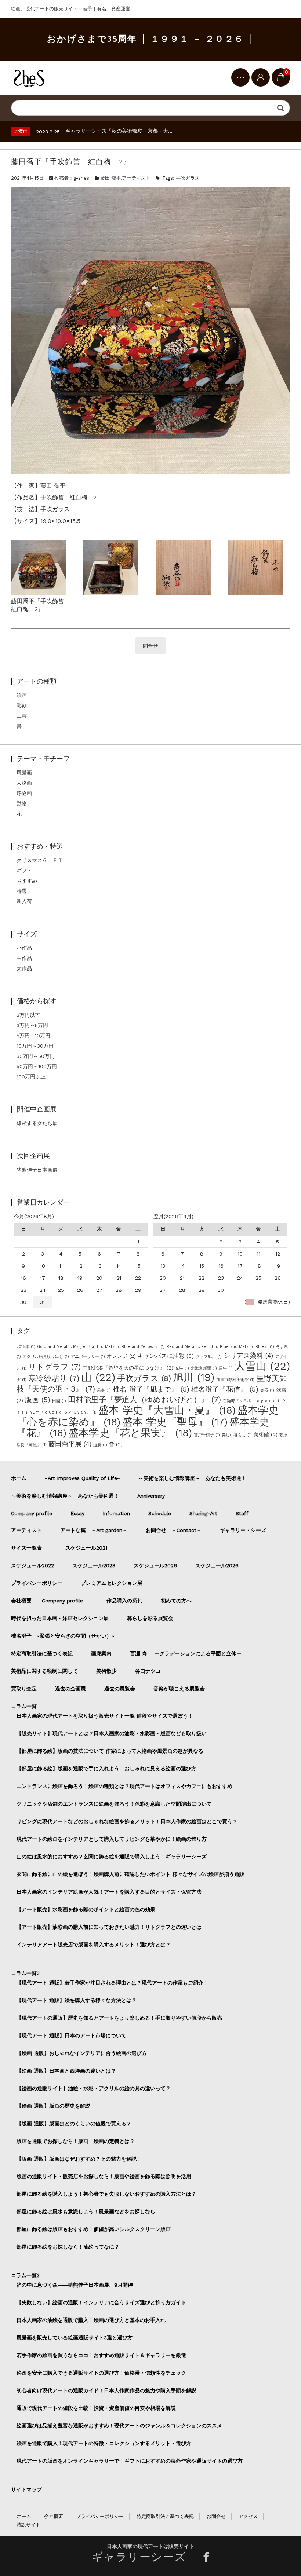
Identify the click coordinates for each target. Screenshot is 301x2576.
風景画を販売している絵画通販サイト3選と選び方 (75, 2338)
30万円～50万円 (36, 1056)
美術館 (266, 1434)
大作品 (24, 968)
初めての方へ (176, 1601)
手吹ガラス (188, 178)
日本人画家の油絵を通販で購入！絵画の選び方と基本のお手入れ (91, 2320)
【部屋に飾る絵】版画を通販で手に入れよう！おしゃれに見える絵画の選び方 (106, 1769)
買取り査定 (24, 1689)
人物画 (24, 783)
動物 (22, 803)
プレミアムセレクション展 (112, 1583)
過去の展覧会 (120, 1689)
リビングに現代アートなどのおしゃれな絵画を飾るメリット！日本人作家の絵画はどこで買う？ (127, 1821)
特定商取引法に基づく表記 (42, 1653)
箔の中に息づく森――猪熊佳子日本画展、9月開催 (75, 2285)
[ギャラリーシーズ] (29, 78)
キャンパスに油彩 (166, 1356)
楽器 (267, 1390)
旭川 (194, 1377)
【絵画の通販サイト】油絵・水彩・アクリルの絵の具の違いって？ (94, 2088)
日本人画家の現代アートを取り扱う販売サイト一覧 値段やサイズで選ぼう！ (105, 1716)
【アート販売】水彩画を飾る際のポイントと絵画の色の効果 (86, 1909)
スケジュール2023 (94, 1565)
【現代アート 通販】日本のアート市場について (71, 2035)
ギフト (24, 871)
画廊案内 (101, 1653)
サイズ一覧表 (29, 1548)
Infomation (116, 1513)
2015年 (26, 1347)
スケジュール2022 (32, 1565)
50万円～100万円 (37, 1066)
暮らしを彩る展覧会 (150, 1618)
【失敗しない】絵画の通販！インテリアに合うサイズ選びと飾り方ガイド (101, 2302)
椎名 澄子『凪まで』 (151, 1389)
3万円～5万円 (32, 1025)
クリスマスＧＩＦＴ (40, 860)
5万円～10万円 (33, 1036)
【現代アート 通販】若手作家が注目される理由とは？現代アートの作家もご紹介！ (113, 1983)
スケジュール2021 (86, 1548)
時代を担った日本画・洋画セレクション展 (60, 1618)
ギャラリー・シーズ (243, 1530)
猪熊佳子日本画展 (37, 1170)
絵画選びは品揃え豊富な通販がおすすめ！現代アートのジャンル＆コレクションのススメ (119, 2426)
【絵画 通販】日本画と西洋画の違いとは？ (66, 2071)
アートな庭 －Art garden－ (94, 1530)
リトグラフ (55, 1367)
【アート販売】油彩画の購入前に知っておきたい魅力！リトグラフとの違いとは (109, 1927)
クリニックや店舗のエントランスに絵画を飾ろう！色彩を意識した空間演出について (114, 1804)
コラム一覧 (24, 1706)
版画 (38, 1400)
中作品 (24, 958)
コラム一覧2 (25, 1973)
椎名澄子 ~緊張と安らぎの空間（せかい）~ (63, 1636)
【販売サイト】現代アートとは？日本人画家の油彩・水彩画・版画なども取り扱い (112, 1733)
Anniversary (151, 1496)
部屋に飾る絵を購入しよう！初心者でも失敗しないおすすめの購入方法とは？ (106, 2194)
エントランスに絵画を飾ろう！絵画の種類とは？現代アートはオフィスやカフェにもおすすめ (124, 1786)
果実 (104, 1390)
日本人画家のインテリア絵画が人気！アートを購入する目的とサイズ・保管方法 (109, 1892)
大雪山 (262, 1366)
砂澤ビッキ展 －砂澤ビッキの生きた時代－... (116, 131)
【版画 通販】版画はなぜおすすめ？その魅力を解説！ (79, 2159)
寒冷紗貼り (54, 1378)
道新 (100, 1445)
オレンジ (121, 1356)
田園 (59, 1401)
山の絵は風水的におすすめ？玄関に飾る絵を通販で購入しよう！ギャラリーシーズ (112, 1857)
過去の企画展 (70, 1689)
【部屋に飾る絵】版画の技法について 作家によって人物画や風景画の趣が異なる (110, 1751)
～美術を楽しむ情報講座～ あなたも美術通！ (192, 1478)
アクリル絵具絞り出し (46, 1357)
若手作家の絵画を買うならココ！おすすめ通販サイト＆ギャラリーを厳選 (101, 2355)
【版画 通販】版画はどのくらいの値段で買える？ (74, 2124)
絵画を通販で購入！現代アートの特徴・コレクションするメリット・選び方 (104, 2443)
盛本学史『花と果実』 (130, 1433)
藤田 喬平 (110, 178)
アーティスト (136, 178)
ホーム (19, 1478)
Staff (242, 1513)
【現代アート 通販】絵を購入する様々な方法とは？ (77, 2000)
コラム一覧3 (25, 2275)
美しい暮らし (237, 1435)
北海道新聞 (204, 1368)
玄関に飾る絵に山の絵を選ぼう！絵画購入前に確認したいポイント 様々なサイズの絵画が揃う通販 (130, 1874)
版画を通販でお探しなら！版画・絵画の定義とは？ (76, 2141)
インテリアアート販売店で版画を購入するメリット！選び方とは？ (94, 1945)
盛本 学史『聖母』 (175, 1422)
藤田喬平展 (70, 1444)
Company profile (32, 1513)
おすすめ (27, 881)
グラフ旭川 (209, 1357)
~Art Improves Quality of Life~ (82, 1478)
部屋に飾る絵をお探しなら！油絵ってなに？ (68, 2247)
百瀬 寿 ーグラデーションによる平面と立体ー (186, 1653)
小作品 (24, 948)
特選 (22, 891)
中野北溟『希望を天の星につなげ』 (128, 1368)
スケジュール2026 (155, 1565)
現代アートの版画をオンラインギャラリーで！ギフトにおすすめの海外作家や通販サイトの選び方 (130, 2461)
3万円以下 (28, 1015)
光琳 (182, 1368)
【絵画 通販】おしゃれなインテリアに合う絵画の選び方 (82, 2053)
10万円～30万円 (35, 1046)
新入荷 (24, 901)
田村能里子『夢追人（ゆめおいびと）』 (144, 1399)
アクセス (248, 2516)
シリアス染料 (248, 1356)
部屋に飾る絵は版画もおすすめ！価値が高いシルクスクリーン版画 (94, 2229)
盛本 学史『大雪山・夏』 (167, 1410)
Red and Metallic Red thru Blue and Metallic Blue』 (220, 1347)
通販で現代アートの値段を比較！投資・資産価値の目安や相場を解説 (96, 2408)
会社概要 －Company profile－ (50, 1601)
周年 (226, 1368)
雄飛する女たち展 (37, 1123)
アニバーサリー (88, 1357)
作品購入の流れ (124, 1601)
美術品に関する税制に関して (44, 1671)
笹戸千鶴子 (207, 1435)
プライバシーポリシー (37, 1583)
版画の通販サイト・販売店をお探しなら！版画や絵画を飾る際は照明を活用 (104, 2176)
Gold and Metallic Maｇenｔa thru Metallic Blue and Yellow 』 (101, 1347)
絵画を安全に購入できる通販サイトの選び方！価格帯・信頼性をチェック (101, 2373)
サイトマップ (26, 2489)
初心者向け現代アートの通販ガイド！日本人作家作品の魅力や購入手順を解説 (106, 2390)
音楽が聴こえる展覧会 (179, 1689)
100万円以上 (31, 1077)
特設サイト (28, 2525)
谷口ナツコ (150, 1671)
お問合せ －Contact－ (174, 1530)
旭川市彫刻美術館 (235, 1380)
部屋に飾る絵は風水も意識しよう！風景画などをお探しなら (86, 2212)
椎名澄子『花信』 (225, 1389)
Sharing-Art (203, 1513)
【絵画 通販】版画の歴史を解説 (53, 2106)
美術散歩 (106, 1671)
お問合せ (216, 2516)
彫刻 (22, 706)
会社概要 (54, 2516)
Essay (77, 1513)
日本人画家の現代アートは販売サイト (150, 2546)
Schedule (160, 1513)
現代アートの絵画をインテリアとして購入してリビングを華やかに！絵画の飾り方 (112, 1839)
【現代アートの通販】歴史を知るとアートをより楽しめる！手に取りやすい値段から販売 (119, 2018)
